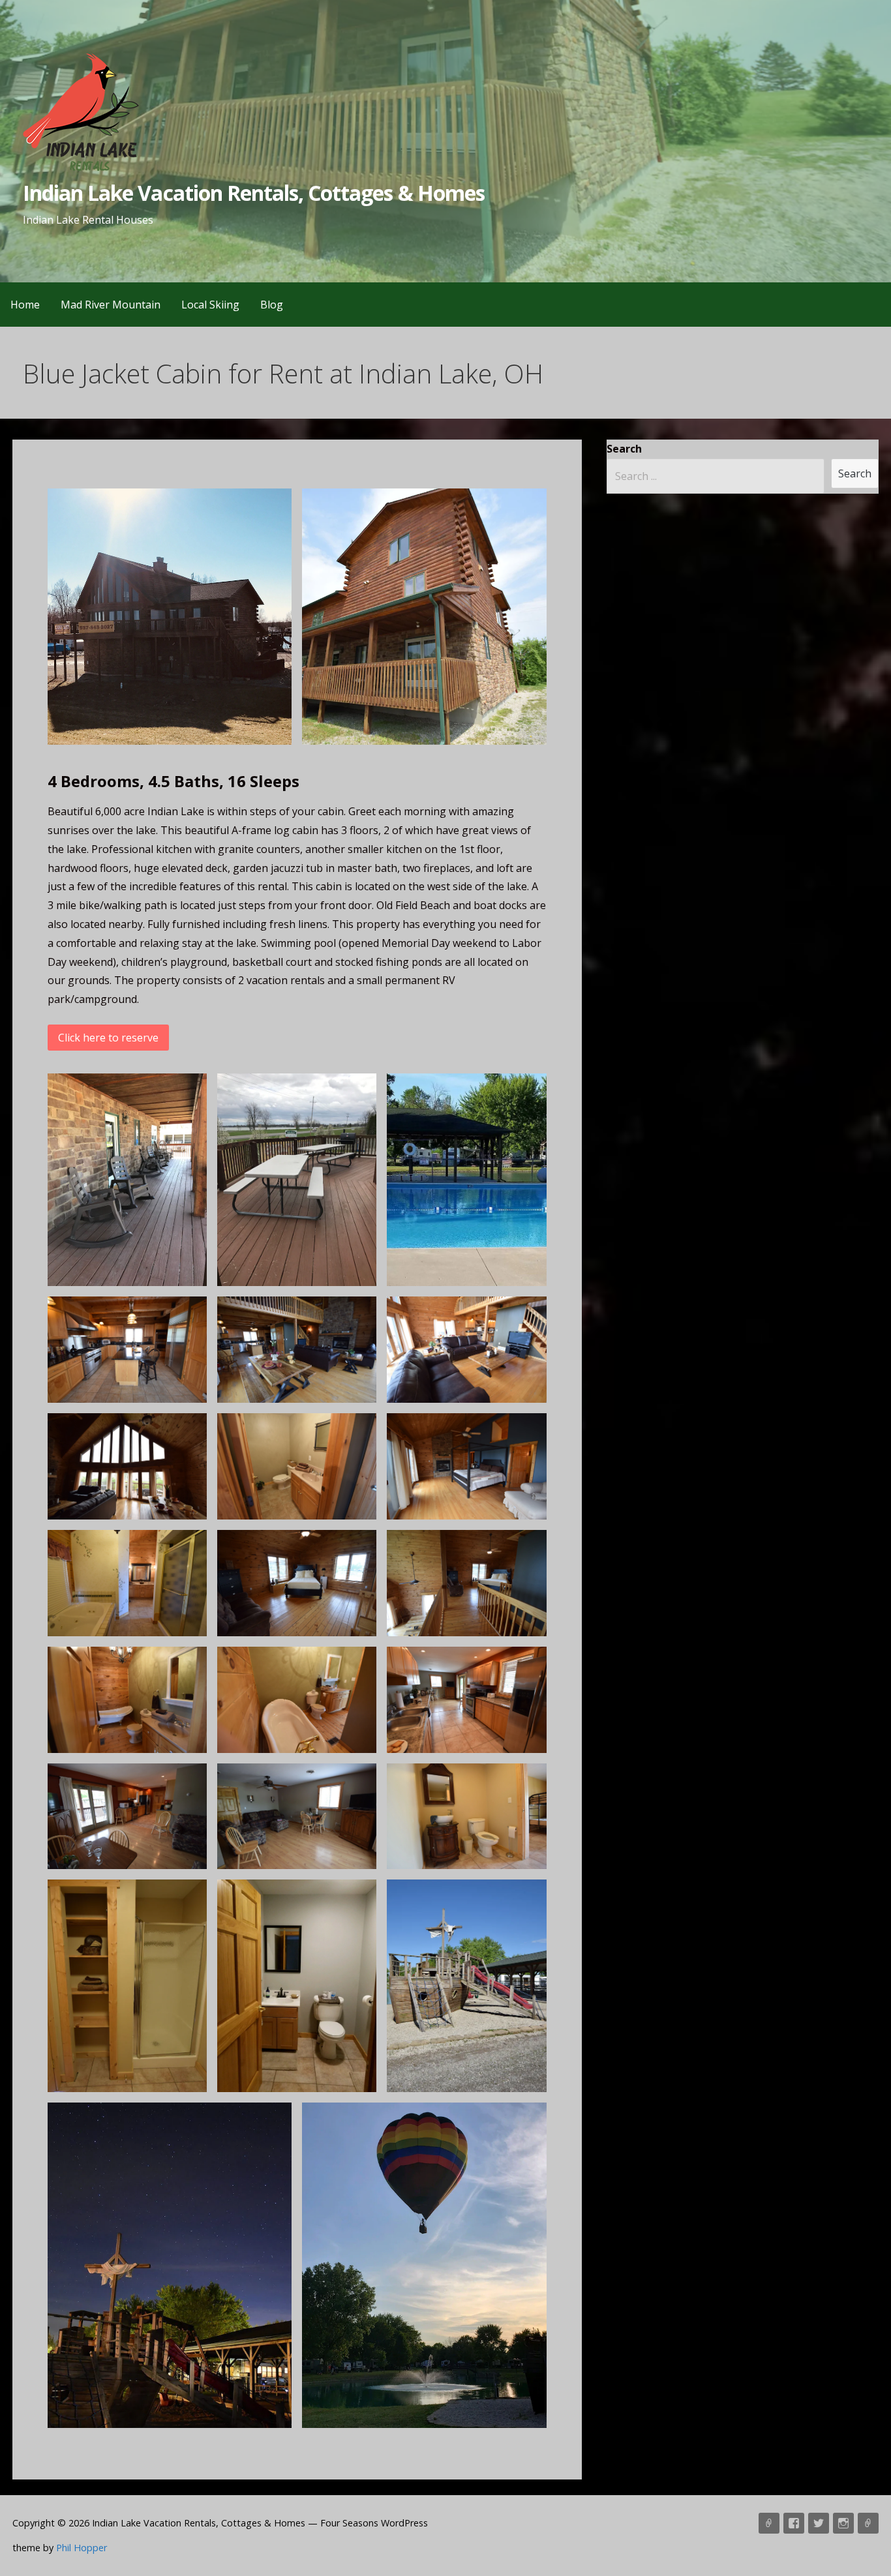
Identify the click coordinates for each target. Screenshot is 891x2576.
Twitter (819, 2523)
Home (25, 305)
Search (624, 449)
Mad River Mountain (111, 305)
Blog (272, 305)
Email (868, 2523)
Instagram (843, 2523)
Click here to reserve (108, 1038)
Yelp (769, 2523)
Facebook (794, 2523)
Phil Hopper (82, 2548)
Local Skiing (210, 305)
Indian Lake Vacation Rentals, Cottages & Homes (254, 193)
